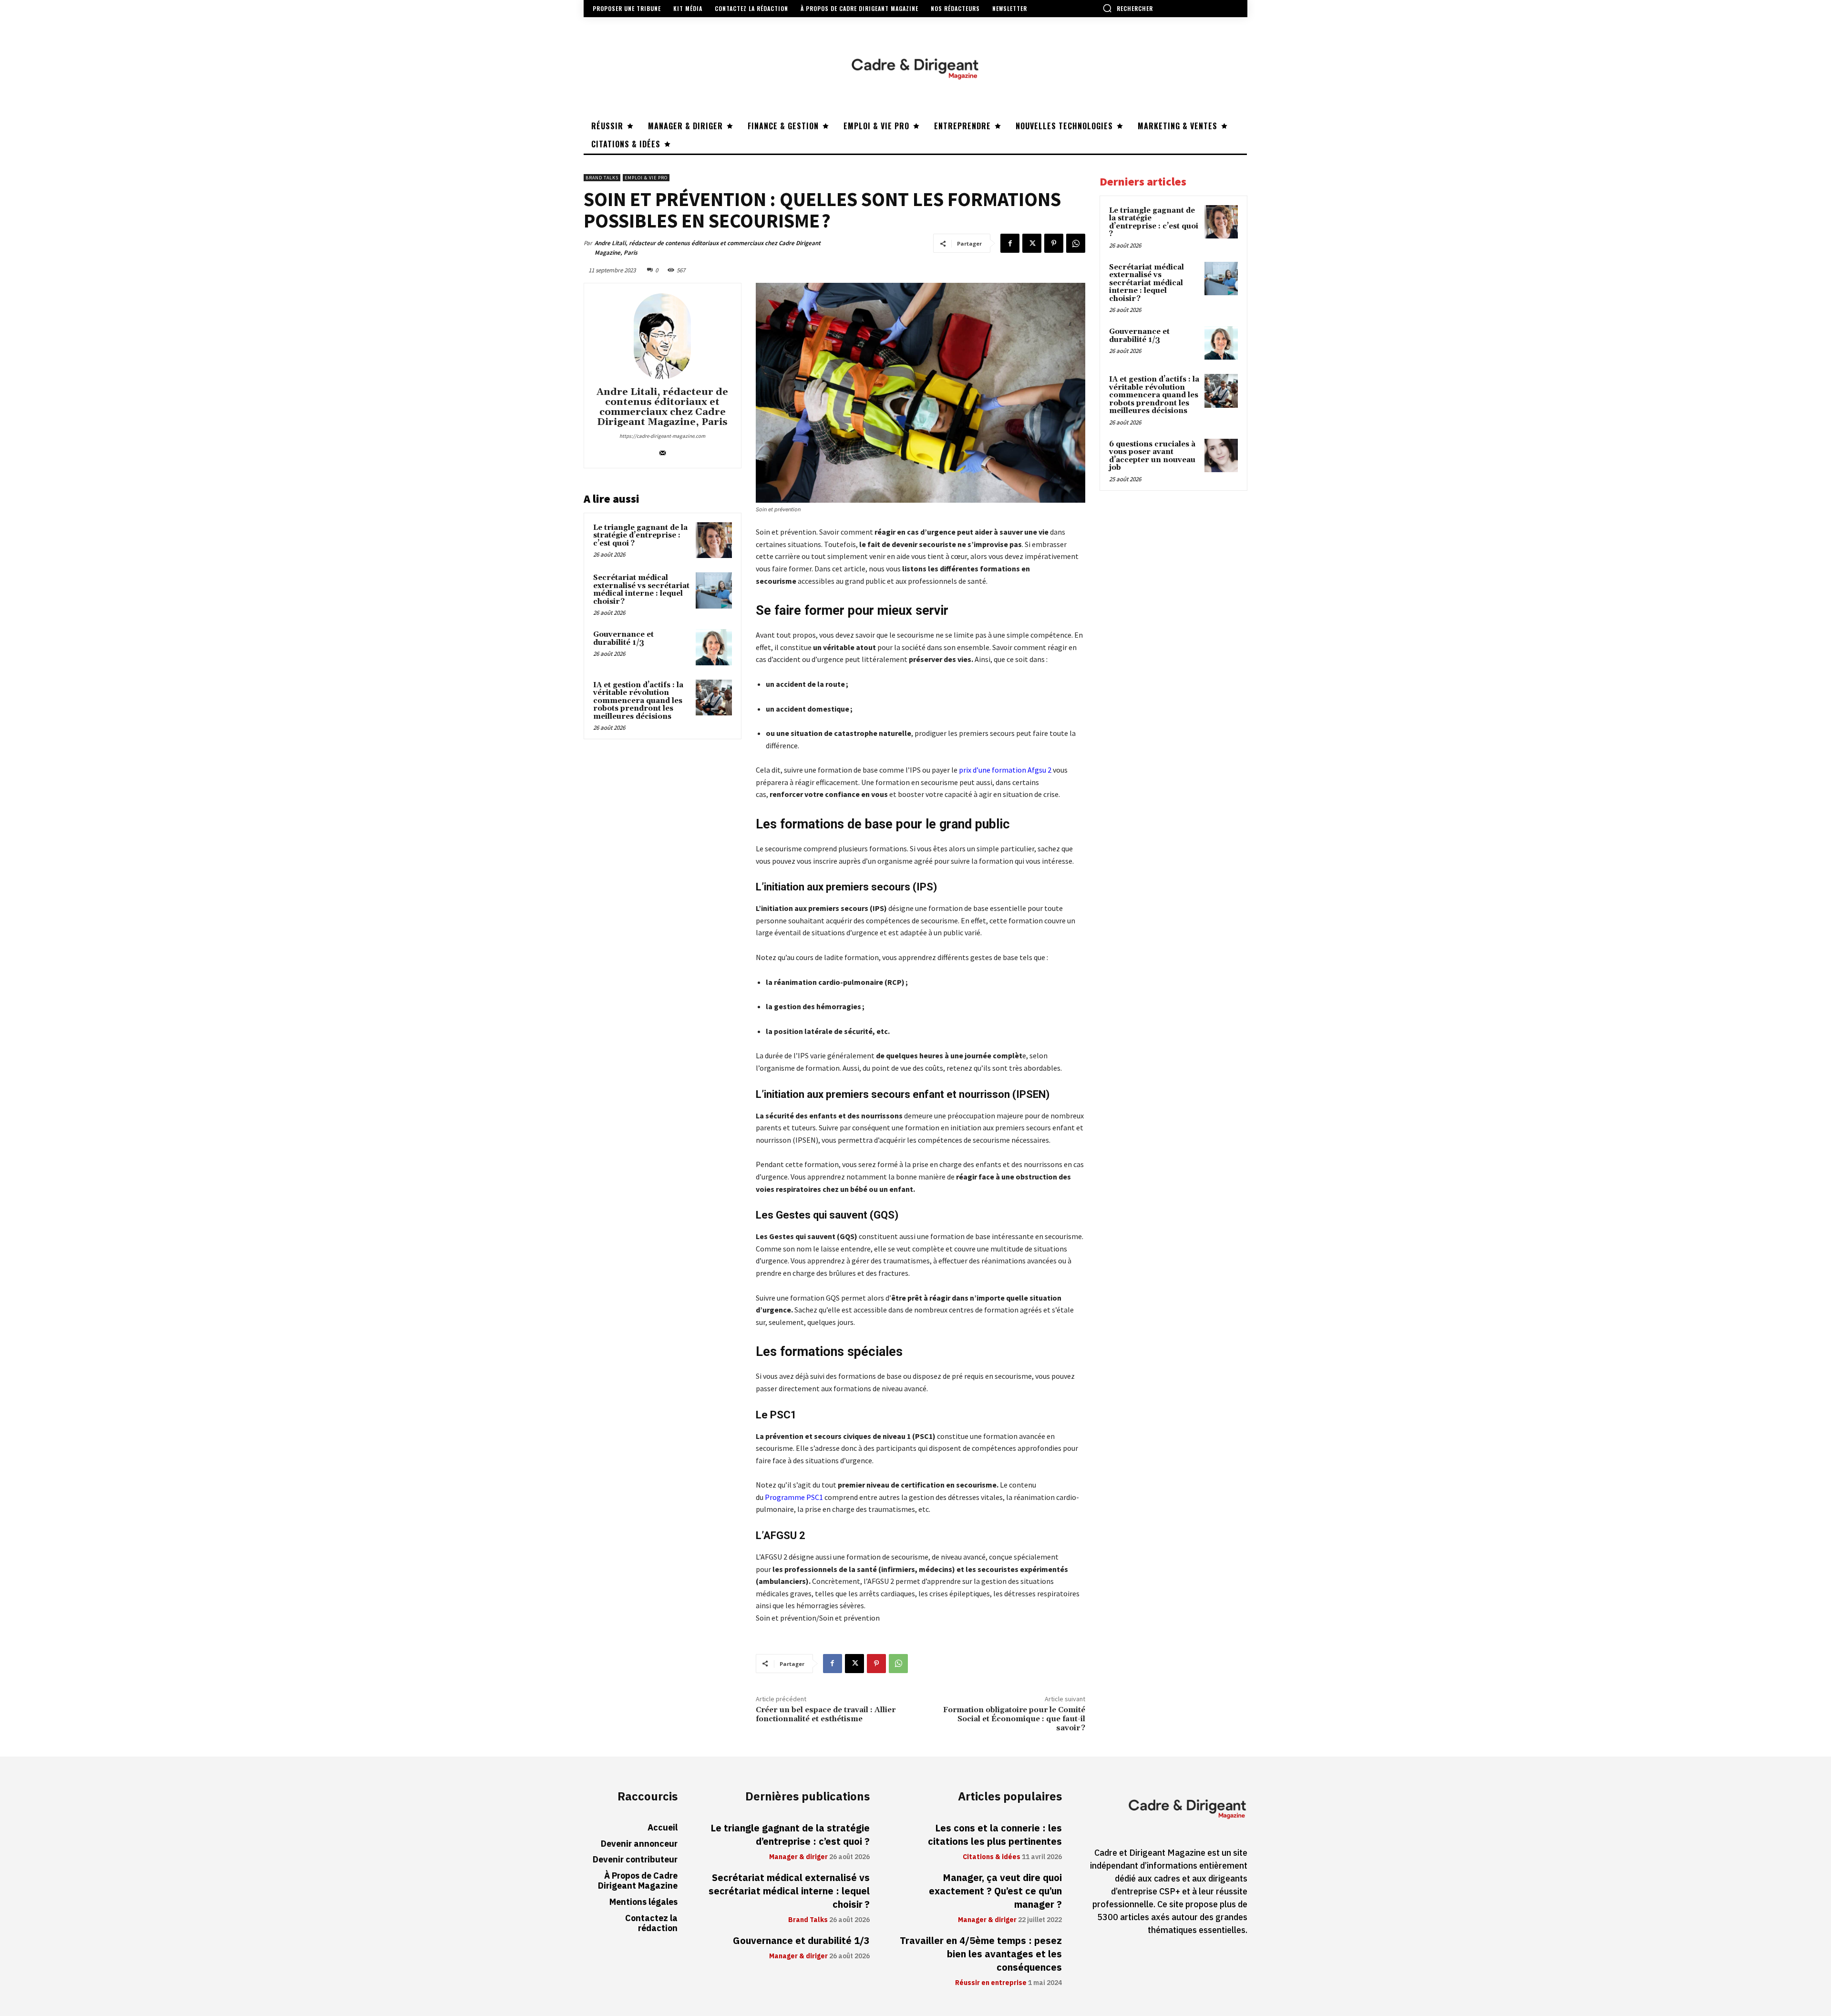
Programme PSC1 (794, 1497)
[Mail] (663, 451)
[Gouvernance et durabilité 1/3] (714, 647)
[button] (1128, 8)
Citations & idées (992, 1857)
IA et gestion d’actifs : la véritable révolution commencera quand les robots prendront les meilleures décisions (638, 701)
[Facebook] (1010, 243)
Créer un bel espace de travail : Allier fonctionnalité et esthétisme (826, 1714)
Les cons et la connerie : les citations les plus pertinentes (995, 1835)
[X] (1032, 243)
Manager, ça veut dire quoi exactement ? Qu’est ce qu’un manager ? (995, 1891)
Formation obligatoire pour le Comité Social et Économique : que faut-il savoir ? (1014, 1719)
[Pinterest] (1054, 243)
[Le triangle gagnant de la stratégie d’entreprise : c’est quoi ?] (714, 540)
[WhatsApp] (1076, 243)
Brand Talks (602, 178)
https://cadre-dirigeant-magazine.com (662, 436)
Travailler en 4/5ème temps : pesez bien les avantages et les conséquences (981, 1954)
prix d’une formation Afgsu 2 (1005, 770)
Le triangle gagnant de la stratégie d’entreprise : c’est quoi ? (640, 536)
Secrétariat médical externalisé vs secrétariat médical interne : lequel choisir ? (641, 590)
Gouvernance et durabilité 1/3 (623, 639)
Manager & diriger (798, 1857)
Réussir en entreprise (991, 1983)
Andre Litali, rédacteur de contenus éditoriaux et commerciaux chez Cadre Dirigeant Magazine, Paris (708, 248)
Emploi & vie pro (646, 178)
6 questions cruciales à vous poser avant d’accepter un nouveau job (1152, 456)
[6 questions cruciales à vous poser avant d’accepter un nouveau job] (1221, 455)
